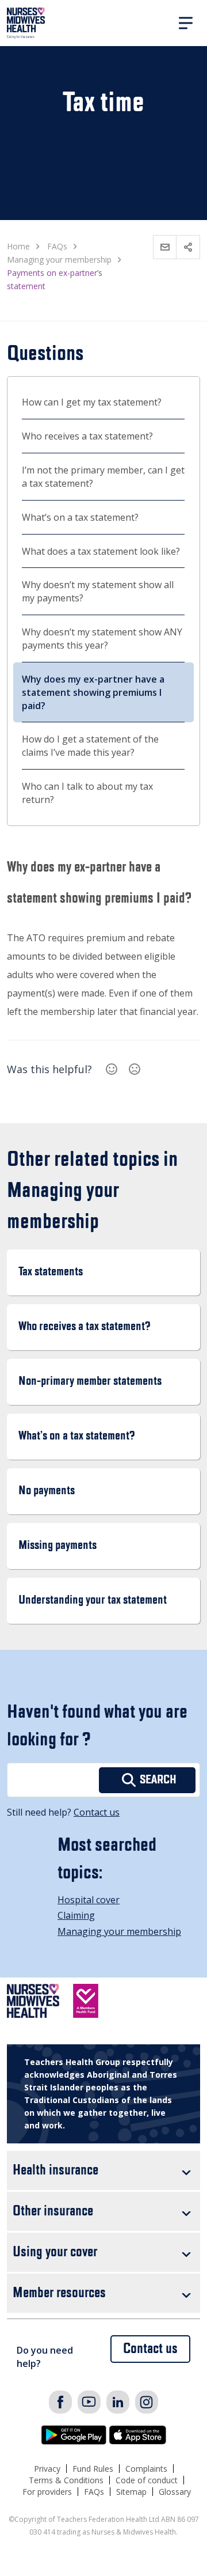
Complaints (146, 2469)
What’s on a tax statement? (80, 517)
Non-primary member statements (90, 1382)
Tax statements (51, 1272)
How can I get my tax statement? (92, 402)
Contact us (97, 1812)
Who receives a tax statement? (87, 436)
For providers (47, 2492)
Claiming (76, 1915)
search (158, 1780)
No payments (47, 1491)
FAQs (94, 2492)
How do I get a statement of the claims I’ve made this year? (90, 746)
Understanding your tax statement (93, 1600)
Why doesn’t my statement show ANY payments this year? (102, 639)
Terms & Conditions (66, 2480)
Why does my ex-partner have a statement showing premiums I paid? (93, 692)
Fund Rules (93, 2469)
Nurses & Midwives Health (26, 23)
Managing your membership (119, 1931)
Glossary (175, 2492)
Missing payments (57, 1546)
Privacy (47, 2469)
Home (18, 246)
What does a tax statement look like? (101, 551)
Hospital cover (89, 1900)
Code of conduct (147, 2480)
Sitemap (131, 2492)
